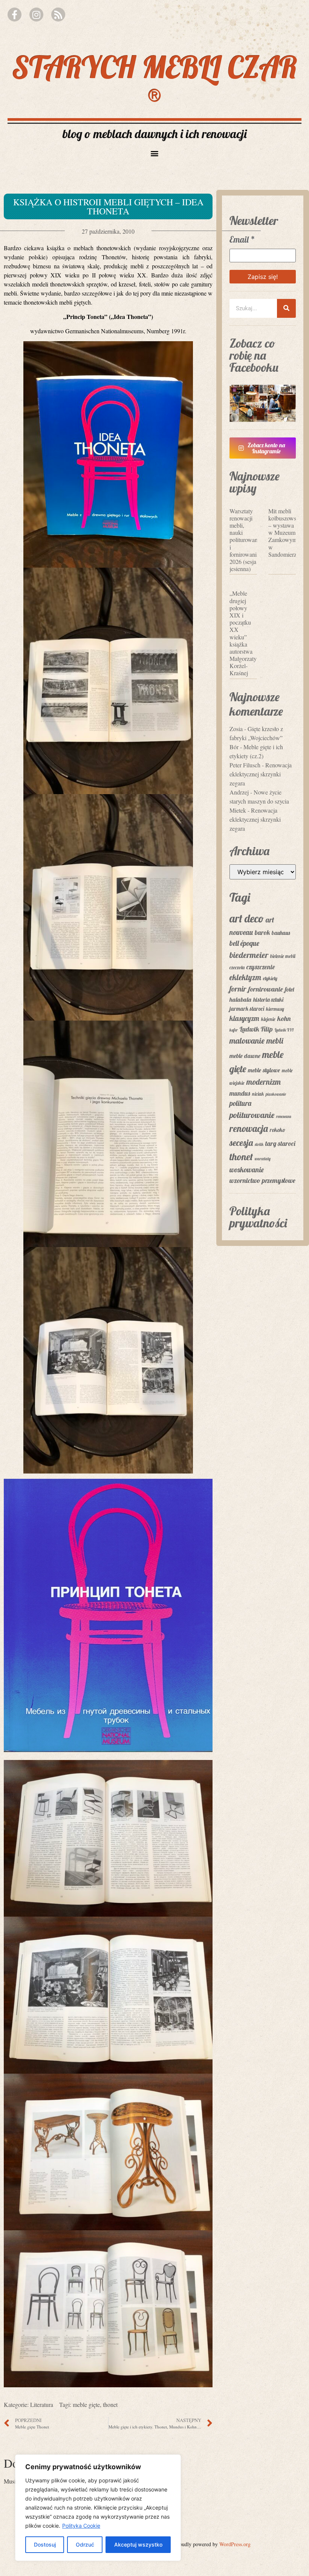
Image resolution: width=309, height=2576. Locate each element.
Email (242, 239)
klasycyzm (244, 1018)
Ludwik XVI (284, 1030)
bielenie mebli (283, 956)
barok (262, 932)
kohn (284, 1019)
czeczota (237, 967)
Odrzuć (85, 2544)
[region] (98, 2508)
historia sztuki (268, 1000)
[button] (155, 153)
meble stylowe (264, 1070)
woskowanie (247, 1170)
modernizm (264, 1082)
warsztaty (263, 1159)
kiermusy (275, 1009)
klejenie (268, 1019)
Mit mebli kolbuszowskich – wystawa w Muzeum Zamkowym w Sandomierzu (287, 533)
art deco (247, 918)
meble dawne (245, 1056)
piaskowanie (276, 1094)
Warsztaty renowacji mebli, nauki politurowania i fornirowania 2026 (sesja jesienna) (246, 540)
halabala (240, 999)
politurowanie (252, 1115)
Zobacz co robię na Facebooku (254, 355)
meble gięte (86, 2404)
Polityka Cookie (81, 2526)
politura (240, 1103)
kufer (234, 1030)
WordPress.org (235, 2544)
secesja (241, 1142)
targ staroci (280, 1143)
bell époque (244, 943)
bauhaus (281, 933)
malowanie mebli (256, 1040)
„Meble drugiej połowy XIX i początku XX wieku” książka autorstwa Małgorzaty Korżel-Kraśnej (243, 633)
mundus (240, 1093)
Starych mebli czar (155, 79)
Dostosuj (45, 2544)
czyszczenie (261, 967)
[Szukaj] (286, 308)
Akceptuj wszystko (138, 2544)
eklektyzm (245, 977)
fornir (238, 989)
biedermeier (249, 955)
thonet (110, 2404)
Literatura (42, 2404)
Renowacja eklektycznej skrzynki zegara (261, 774)
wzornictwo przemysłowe (262, 1180)
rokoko (278, 1130)
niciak (258, 1094)
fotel (289, 989)
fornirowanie (266, 989)
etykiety (270, 978)
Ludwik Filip (256, 1029)
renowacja (249, 1128)
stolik (259, 1144)
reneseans (284, 1116)
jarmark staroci (247, 1009)
